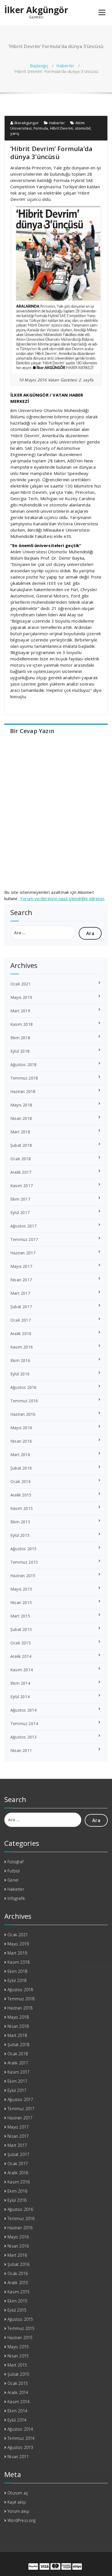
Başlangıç (39, 66)
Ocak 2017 (21, 1320)
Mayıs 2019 (21, 997)
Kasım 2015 (22, 1508)
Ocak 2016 (21, 1481)
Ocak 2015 (21, 1643)
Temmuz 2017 (24, 1239)
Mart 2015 (20, 1616)
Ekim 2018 (20, 1038)
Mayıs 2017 (21, 1266)
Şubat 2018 (21, 1145)
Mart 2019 (20, 1011)
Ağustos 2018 (23, 1065)
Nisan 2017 (21, 1280)
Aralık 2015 (21, 1495)
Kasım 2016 (22, 1347)
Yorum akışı (18, 2511)
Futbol (13, 1871)
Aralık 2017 (21, 1172)
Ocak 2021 (21, 984)
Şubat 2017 (21, 1307)
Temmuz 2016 (24, 1401)
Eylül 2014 (20, 1697)
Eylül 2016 (20, 1374)
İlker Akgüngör (36, 10)
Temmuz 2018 (24, 1078)
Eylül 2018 (20, 1051)
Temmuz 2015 (24, 1562)
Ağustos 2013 (23, 1737)
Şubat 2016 (21, 1468)
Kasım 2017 (22, 1186)
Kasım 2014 (22, 1670)
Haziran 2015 (23, 1576)
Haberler (65, 66)
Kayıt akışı (17, 2502)
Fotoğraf (16, 1862)
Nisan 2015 (21, 1602)
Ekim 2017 (20, 1199)
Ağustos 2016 (23, 1387)
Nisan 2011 (21, 1750)
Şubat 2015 (21, 1629)
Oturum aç (18, 2493)
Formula (41, 128)
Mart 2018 (20, 1132)
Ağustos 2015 (23, 1549)
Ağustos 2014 (23, 1710)
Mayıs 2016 (21, 1428)
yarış (15, 133)
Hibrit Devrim (62, 128)
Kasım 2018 (22, 1024)
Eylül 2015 (20, 1535)
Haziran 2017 (23, 1253)
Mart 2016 (20, 1455)
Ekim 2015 (20, 1522)
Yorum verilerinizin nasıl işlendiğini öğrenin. (62, 898)
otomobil (83, 128)
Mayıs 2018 (21, 1105)
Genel (13, 1880)
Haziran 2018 (23, 1091)
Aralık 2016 (21, 1333)
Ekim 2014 (20, 1683)
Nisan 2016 (21, 1441)
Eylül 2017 (20, 1212)
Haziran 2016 (23, 1414)
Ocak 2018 (21, 1159)
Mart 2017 (20, 1293)
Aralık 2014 (21, 1656)
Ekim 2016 (20, 1360)
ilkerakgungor (26, 123)
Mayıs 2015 (21, 1589)
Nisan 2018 (21, 1118)
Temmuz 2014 (24, 1723)
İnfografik (16, 1898)
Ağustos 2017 (23, 1226)
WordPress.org (21, 2520)
